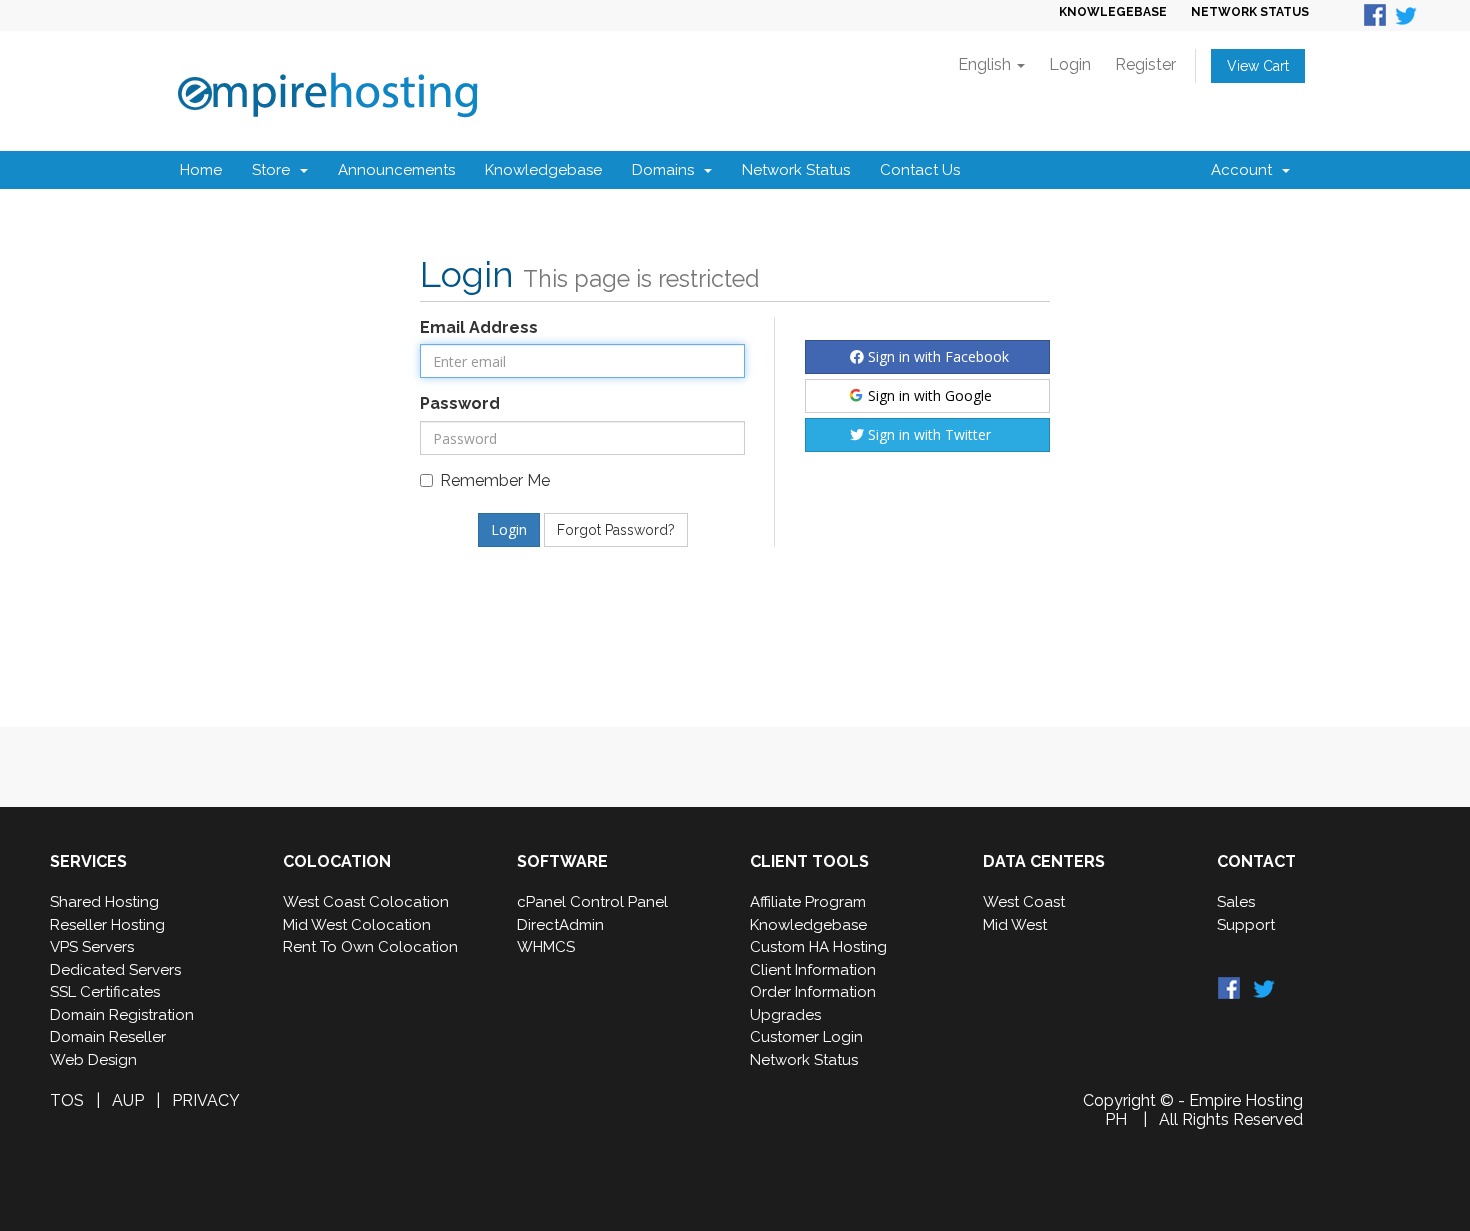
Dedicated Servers (115, 970)
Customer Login (806, 1037)
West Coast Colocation (366, 902)
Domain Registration (122, 1015)
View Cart (1258, 66)
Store (275, 170)
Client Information (813, 970)
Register (1145, 64)
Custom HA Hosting (818, 947)
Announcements (396, 170)
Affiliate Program (808, 902)
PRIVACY (206, 1100)
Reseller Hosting (107, 925)
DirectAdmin (560, 925)
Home (201, 170)
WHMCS (546, 947)
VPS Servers (92, 947)
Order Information (813, 992)
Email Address (479, 327)
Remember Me (495, 480)
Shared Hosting (104, 902)
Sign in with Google (928, 395)
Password (460, 403)
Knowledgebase (543, 170)
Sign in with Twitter (927, 434)
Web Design (93, 1060)
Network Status (796, 170)
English (986, 64)
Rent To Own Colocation (370, 947)
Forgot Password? (616, 530)
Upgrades (785, 1015)
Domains (667, 170)
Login (1070, 64)
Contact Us (920, 170)
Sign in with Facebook (936, 356)
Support (1246, 925)
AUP (128, 1100)
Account (1245, 170)
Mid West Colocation (357, 925)
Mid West (1015, 925)
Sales (1236, 902)
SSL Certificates (105, 992)
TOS (67, 1100)
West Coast (1024, 902)
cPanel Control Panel (592, 902)
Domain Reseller (108, 1037)
